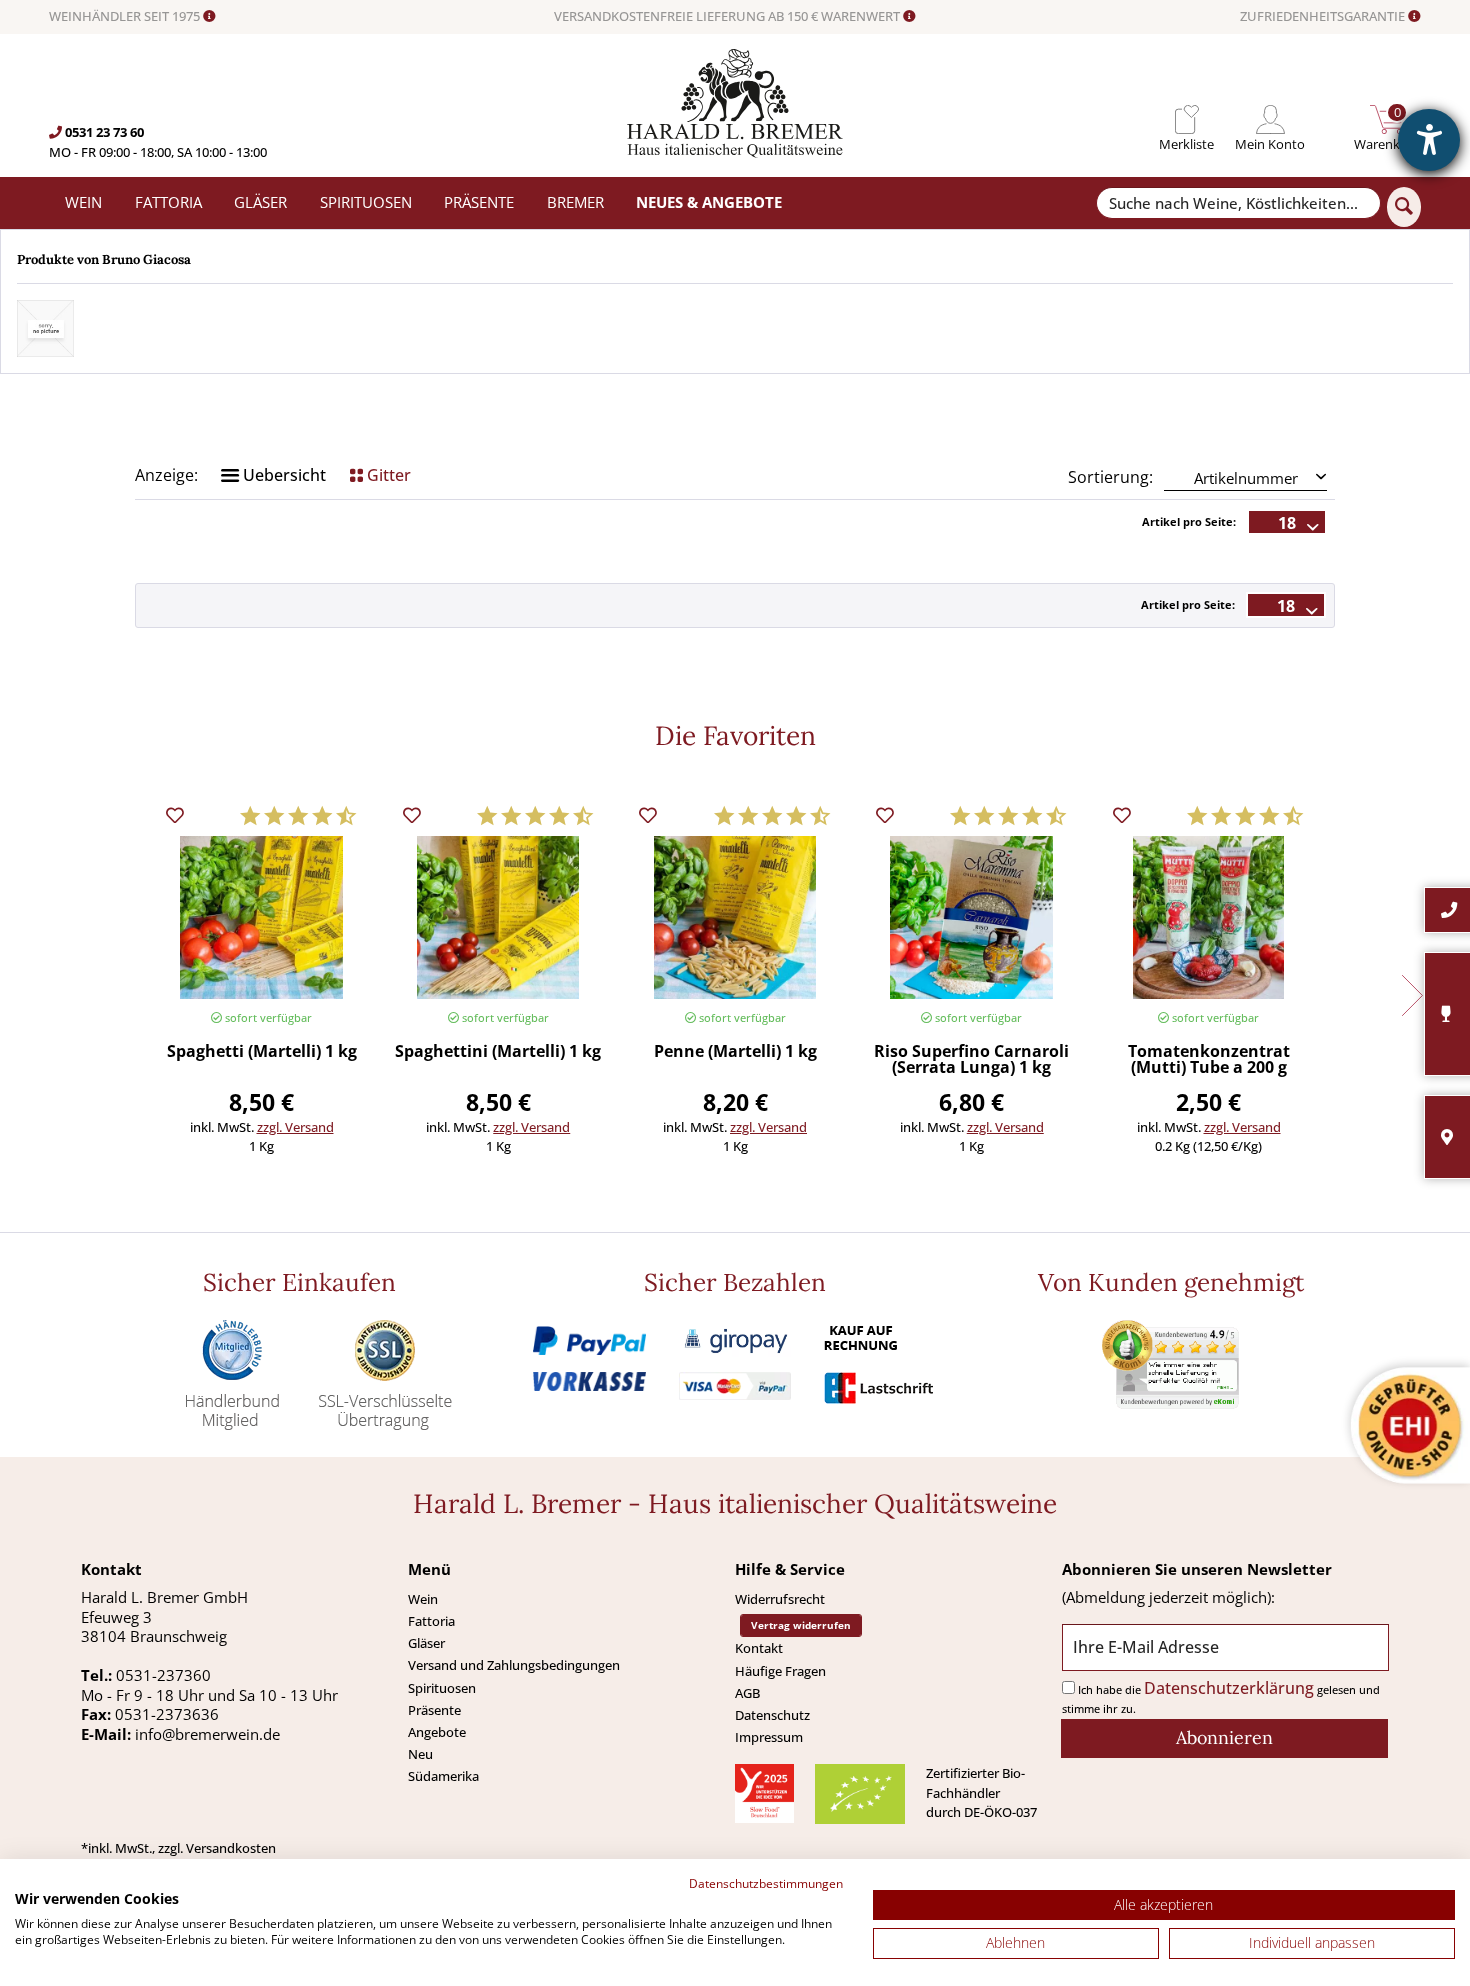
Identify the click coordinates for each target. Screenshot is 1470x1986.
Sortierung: (1110, 477)
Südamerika (443, 1776)
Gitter (387, 475)
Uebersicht (282, 475)
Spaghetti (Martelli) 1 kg (262, 1052)
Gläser (426, 1643)
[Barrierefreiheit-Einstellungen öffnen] (1429, 140)
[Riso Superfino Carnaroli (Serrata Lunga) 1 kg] (972, 917)
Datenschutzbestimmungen (766, 1883)
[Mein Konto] (1270, 119)
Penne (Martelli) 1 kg (735, 1052)
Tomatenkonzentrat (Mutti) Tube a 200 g (1209, 1060)
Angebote (437, 1732)
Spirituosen (442, 1688)
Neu (420, 1754)
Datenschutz (772, 1715)
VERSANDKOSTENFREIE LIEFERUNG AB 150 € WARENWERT (728, 17)
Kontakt (759, 1648)
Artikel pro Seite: (1189, 521)
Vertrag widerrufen (801, 1625)
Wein (423, 1599)
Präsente (434, 1710)
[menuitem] (1186, 119)
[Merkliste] (1186, 119)
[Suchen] (1404, 207)
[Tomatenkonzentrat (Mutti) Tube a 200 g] (1208, 917)
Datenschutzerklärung (1229, 1688)
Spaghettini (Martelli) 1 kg (498, 1052)
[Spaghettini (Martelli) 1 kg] (498, 917)
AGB (747, 1693)
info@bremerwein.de (207, 1734)
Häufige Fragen (780, 1671)
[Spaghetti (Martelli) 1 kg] (261, 917)
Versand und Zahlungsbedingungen (514, 1665)
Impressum (769, 1737)
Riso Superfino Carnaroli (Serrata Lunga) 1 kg (971, 1060)
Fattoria (431, 1621)
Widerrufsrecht (780, 1599)
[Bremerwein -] (735, 152)
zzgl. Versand (295, 1127)
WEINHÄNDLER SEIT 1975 (126, 17)
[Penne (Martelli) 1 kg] (735, 917)
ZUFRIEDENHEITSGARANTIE (1324, 17)
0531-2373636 (167, 1714)
